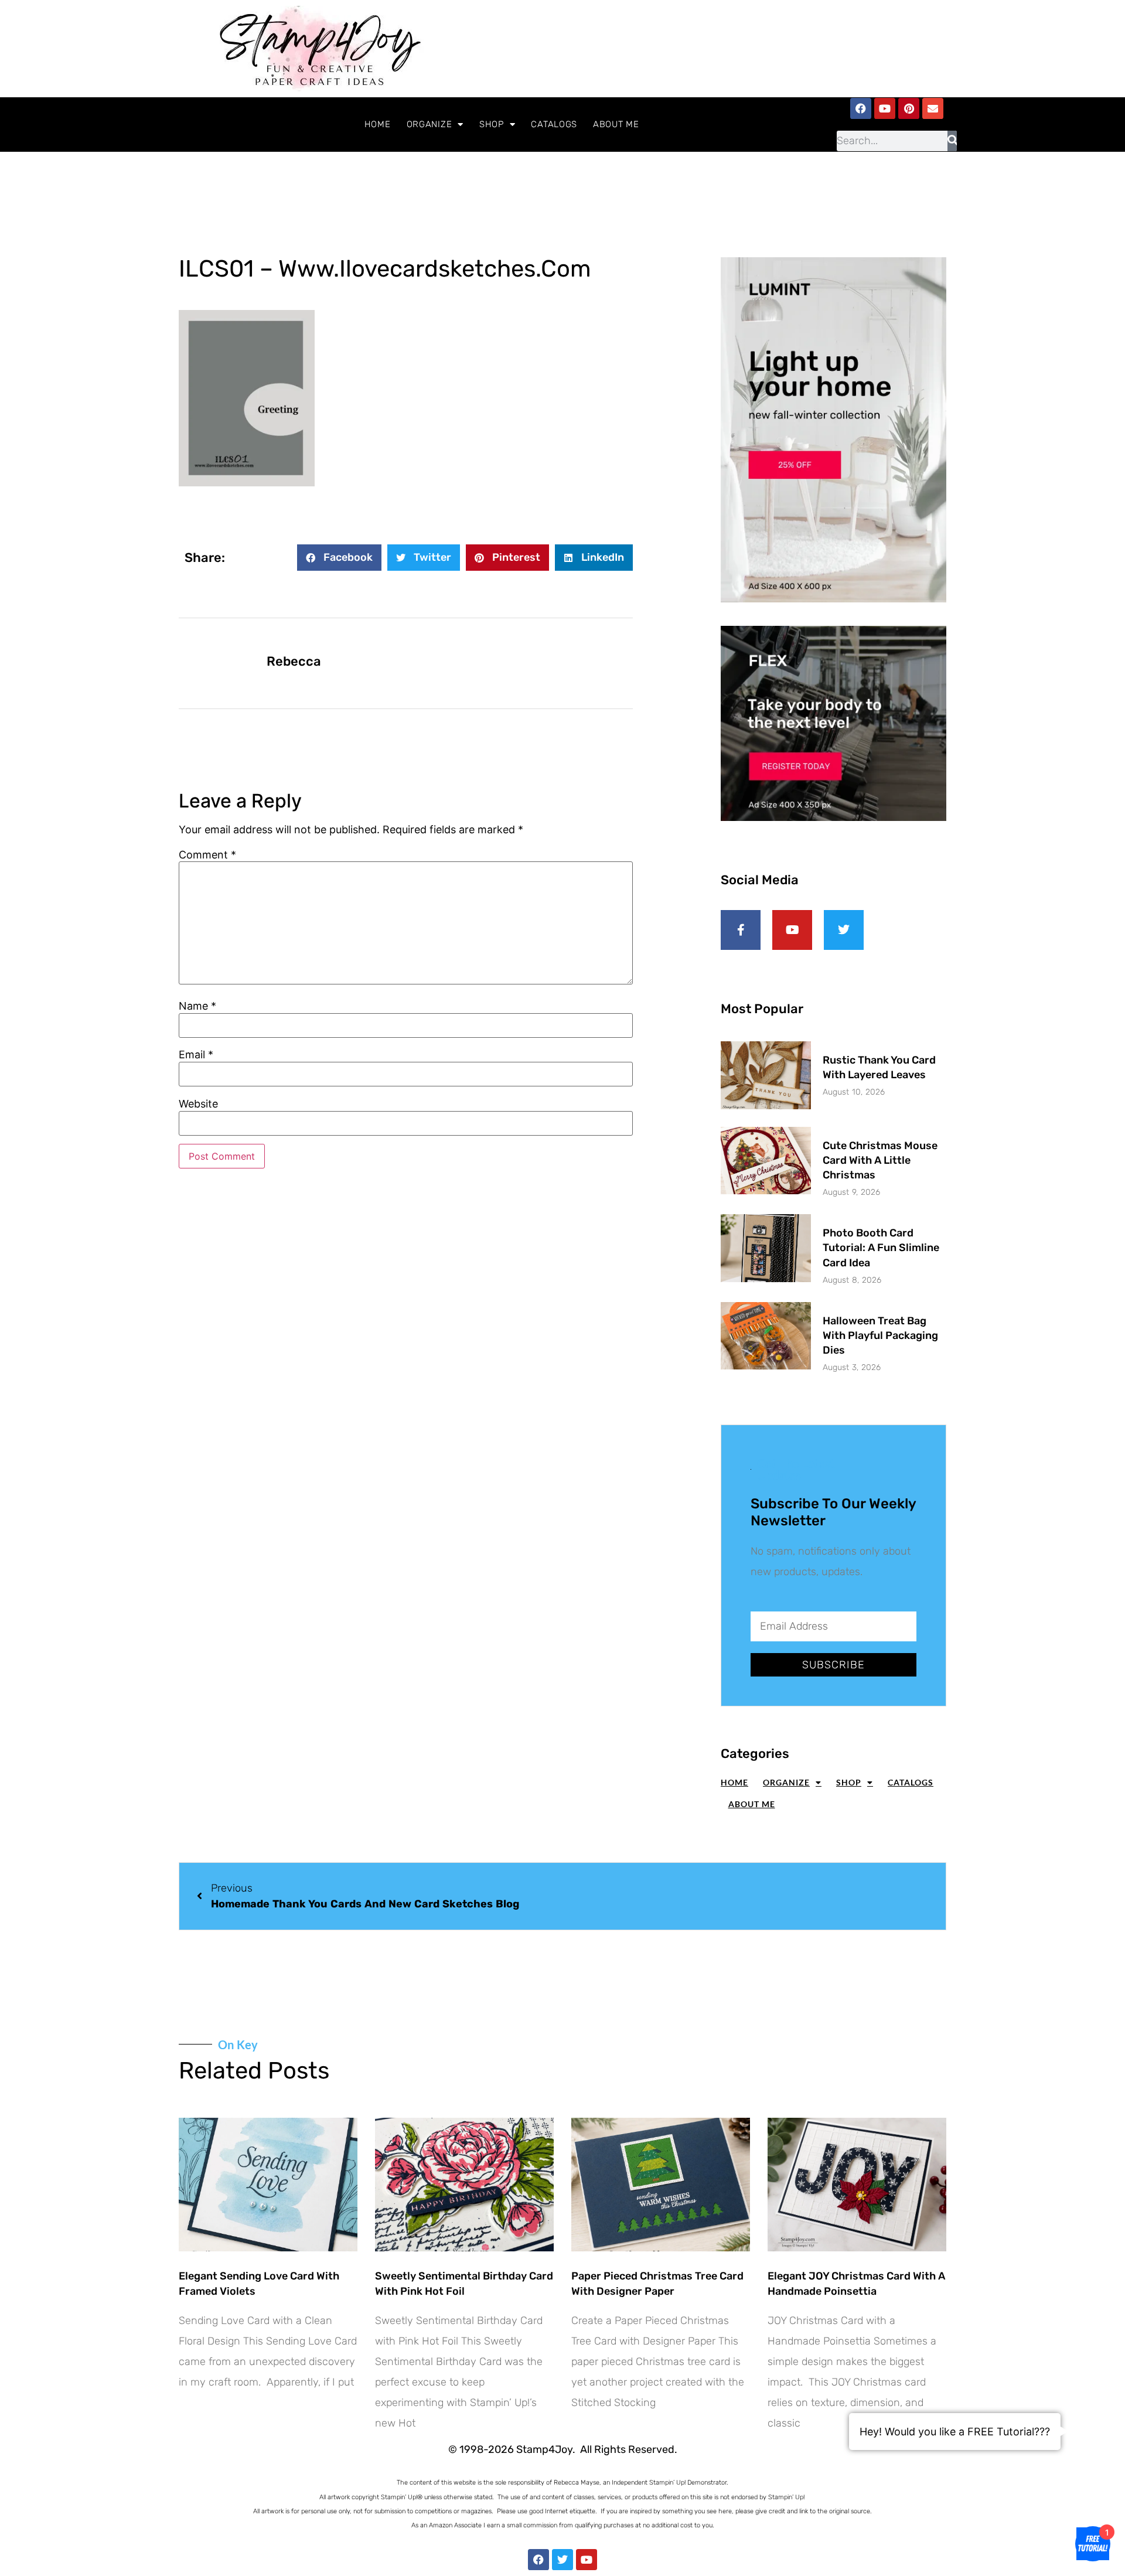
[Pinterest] (909, 108)
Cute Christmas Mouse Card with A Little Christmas (880, 1160)
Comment (207, 855)
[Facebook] (861, 108)
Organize (429, 124)
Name (197, 1006)
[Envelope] (933, 108)
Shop (492, 124)
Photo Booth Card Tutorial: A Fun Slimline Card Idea (881, 1248)
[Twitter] (562, 2560)
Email (196, 1055)
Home (378, 124)
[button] (339, 558)
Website (198, 1104)
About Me (616, 124)
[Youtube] (885, 108)
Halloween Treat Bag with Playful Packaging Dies (880, 1335)
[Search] (952, 141)
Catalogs (554, 124)
